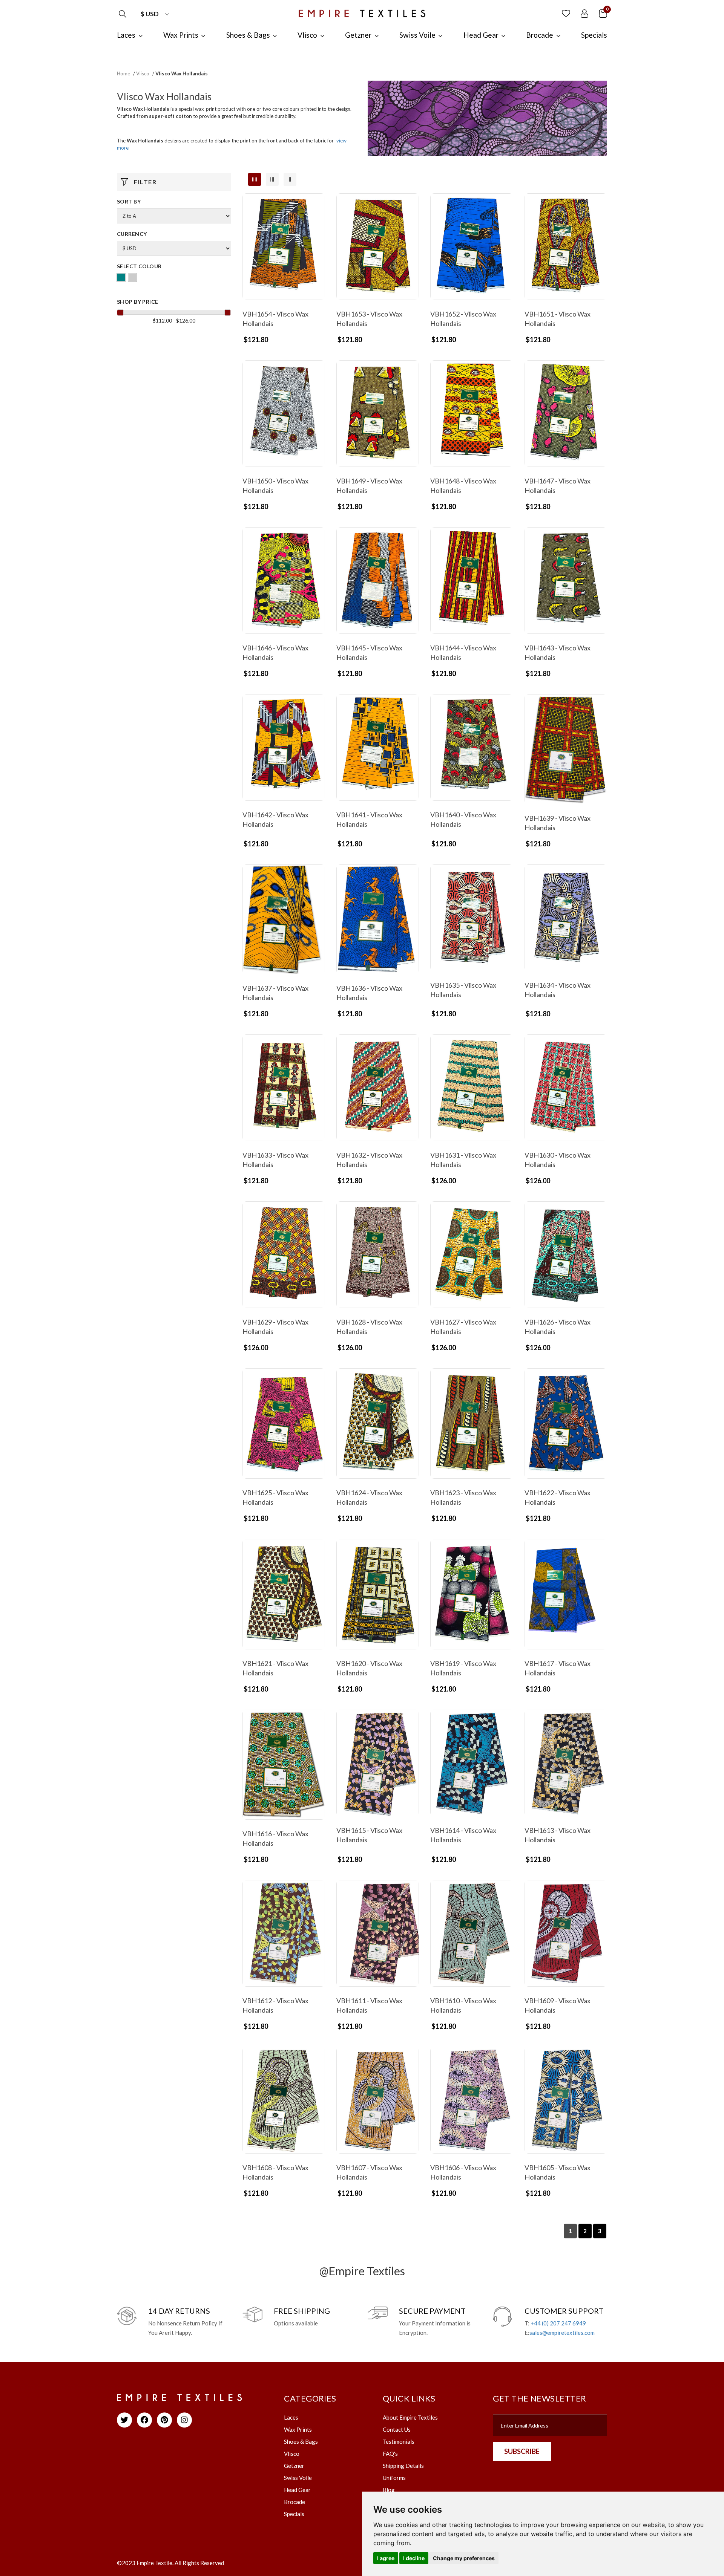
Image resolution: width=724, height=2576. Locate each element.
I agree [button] (386, 2558)
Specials (294, 2514)
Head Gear (297, 2490)
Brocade (295, 2502)
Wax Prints (298, 2429)
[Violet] (132, 277)
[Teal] (121, 277)
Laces (291, 2417)
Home (123, 73)
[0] (603, 13)
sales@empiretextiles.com (562, 2333)
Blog (389, 2490)
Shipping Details (403, 2466)
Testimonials (399, 2441)
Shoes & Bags (301, 2441)
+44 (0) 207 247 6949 (558, 2323)
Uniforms (394, 2478)
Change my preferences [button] (464, 2558)
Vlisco (143, 73)
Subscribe (522, 2451)
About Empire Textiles (410, 2417)
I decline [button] (414, 2558)
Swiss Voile (298, 2478)
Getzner (294, 2466)
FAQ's (390, 2454)
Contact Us (397, 2429)
